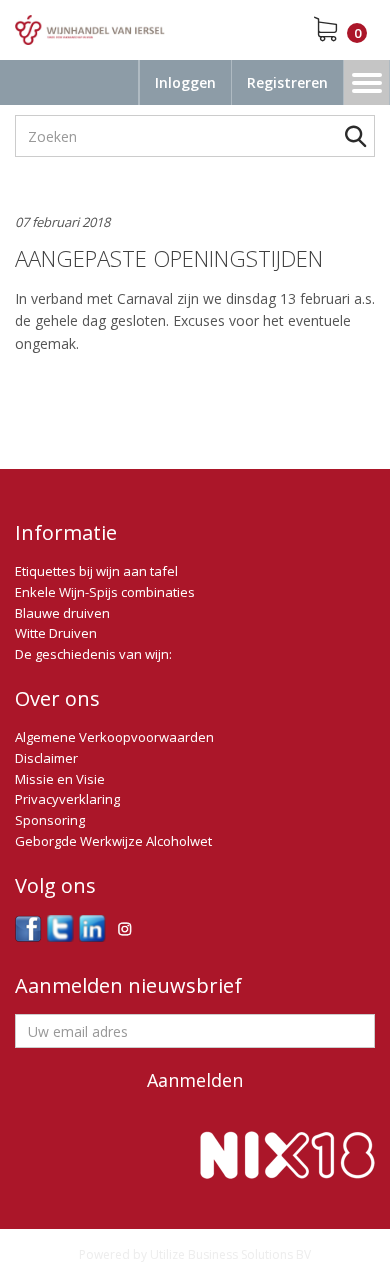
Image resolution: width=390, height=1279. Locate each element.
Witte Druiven (56, 633)
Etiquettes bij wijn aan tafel (96, 571)
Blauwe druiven (62, 613)
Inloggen (185, 82)
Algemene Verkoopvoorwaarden (114, 737)
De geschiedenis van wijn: (93, 654)
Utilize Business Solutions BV (230, 1254)
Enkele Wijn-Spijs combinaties (105, 592)
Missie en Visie (60, 779)
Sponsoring (50, 820)
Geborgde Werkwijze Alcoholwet (113, 841)
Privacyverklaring (67, 799)
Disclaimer (46, 758)
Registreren (287, 82)
